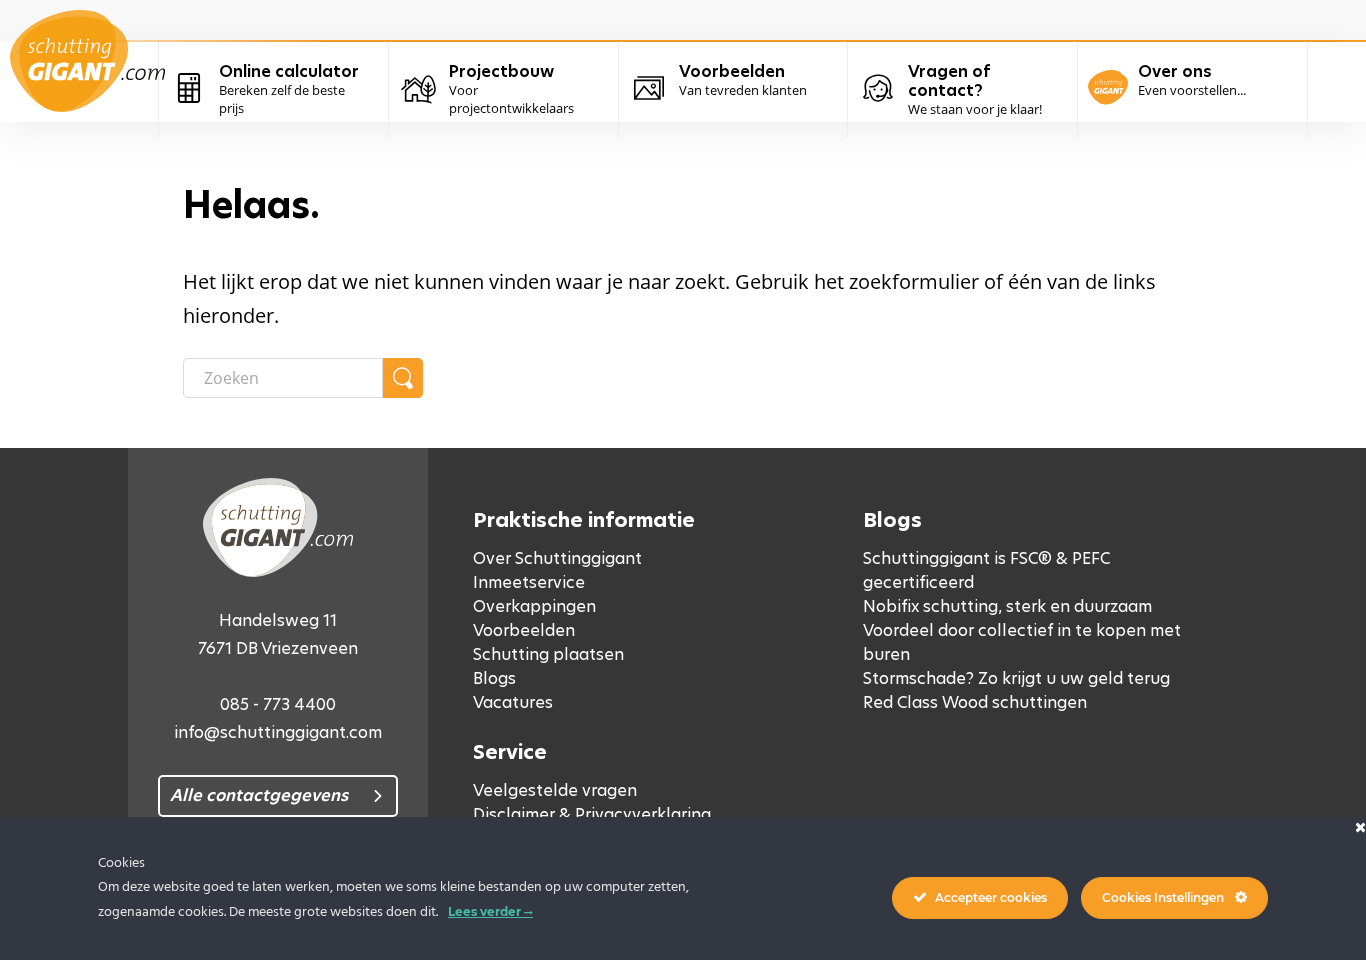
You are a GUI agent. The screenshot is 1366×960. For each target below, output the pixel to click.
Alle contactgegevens (259, 795)
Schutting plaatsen (548, 654)
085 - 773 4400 (278, 704)
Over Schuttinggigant (557, 558)
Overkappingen (534, 606)
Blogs (494, 678)
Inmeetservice (529, 582)
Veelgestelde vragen (555, 790)
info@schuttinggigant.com (278, 732)
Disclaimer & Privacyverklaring (592, 814)
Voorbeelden (524, 630)
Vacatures (513, 702)
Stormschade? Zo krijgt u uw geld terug (1016, 678)
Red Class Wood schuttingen (975, 702)
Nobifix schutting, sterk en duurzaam (1007, 606)
